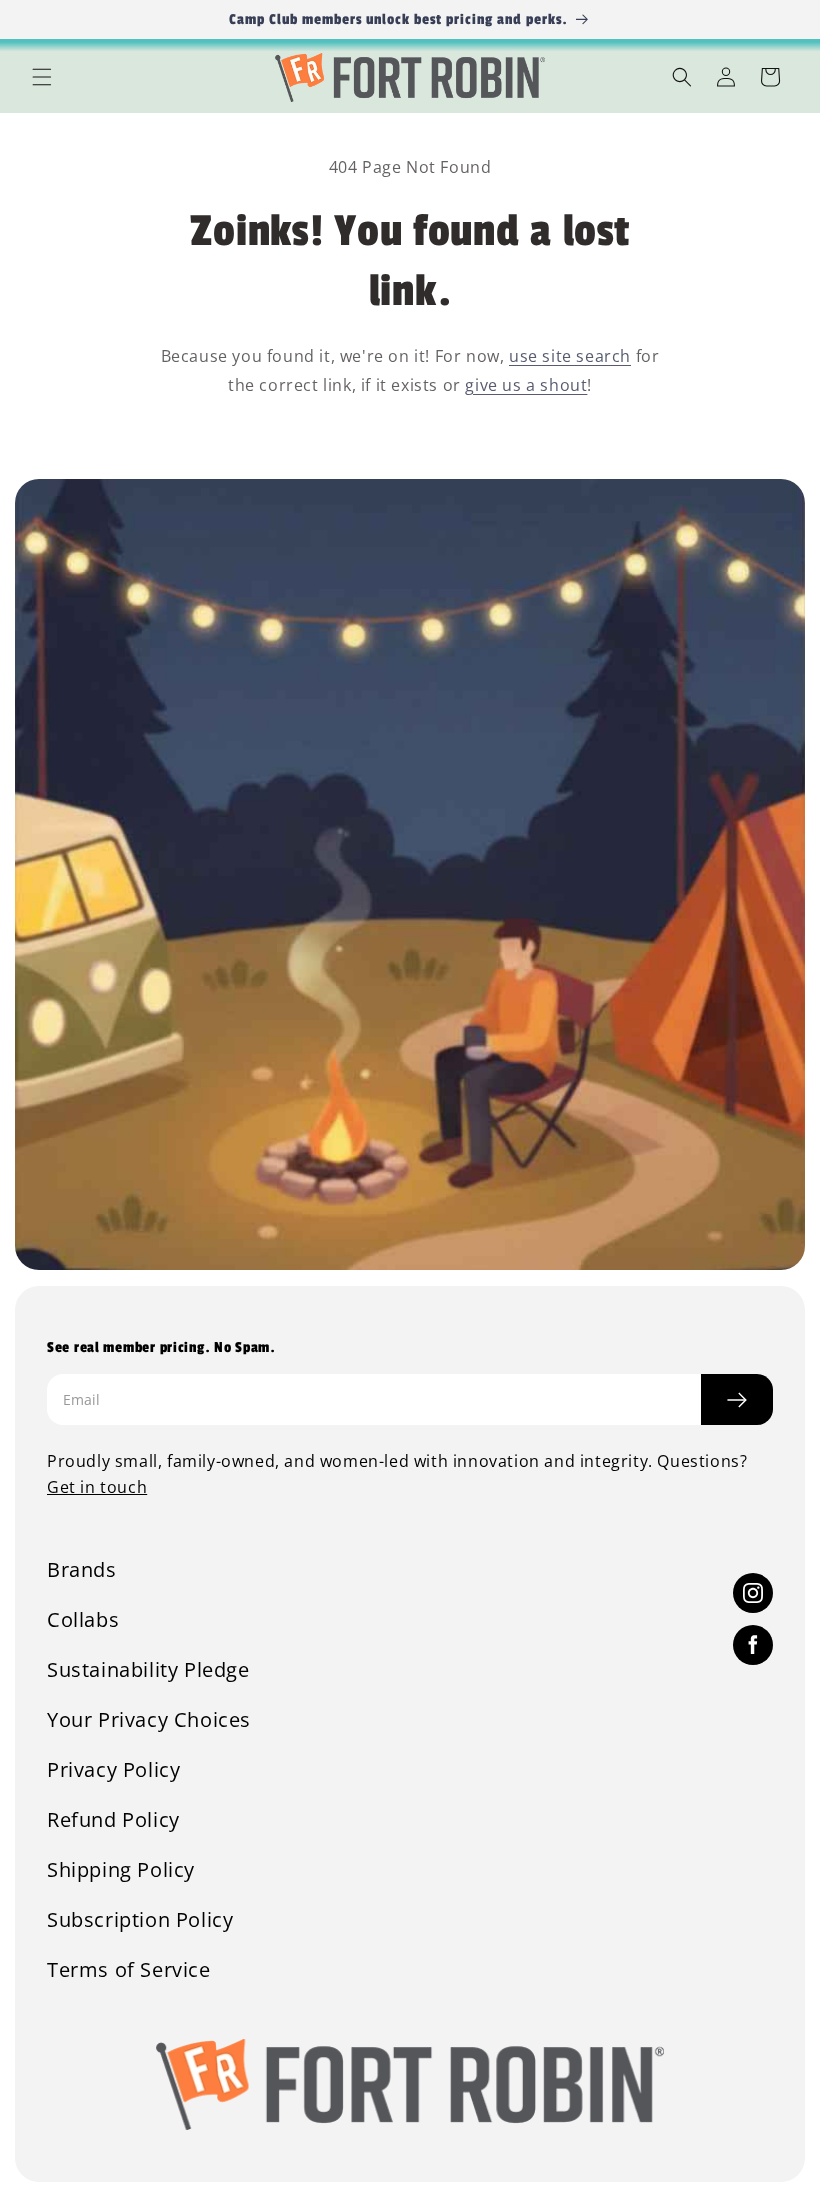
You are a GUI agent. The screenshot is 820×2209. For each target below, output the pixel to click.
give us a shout (526, 385)
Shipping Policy (121, 1870)
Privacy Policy (113, 1770)
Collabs (83, 1620)
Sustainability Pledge (148, 1670)
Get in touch (97, 1487)
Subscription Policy (140, 1920)
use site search (570, 356)
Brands (82, 1570)
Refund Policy (113, 1820)
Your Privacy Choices (149, 1720)
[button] (42, 77)
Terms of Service (129, 1970)
